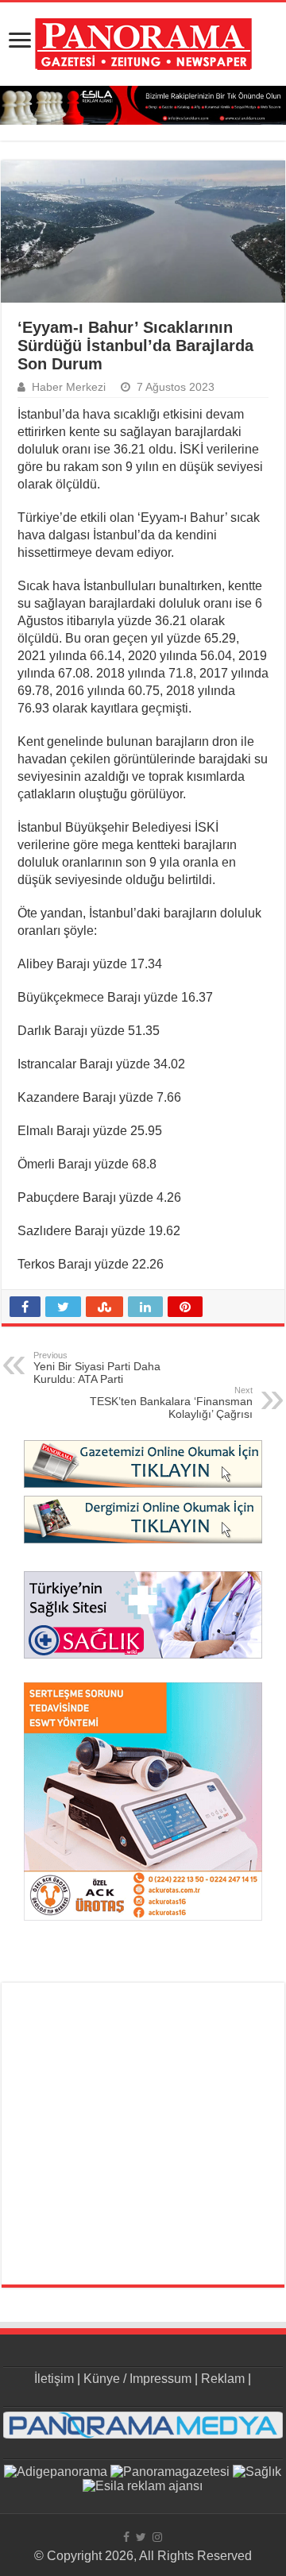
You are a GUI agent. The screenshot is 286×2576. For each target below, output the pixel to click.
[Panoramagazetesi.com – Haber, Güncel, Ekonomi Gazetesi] (143, 41)
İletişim (54, 2379)
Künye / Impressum (137, 2379)
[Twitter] (141, 2537)
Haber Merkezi (69, 387)
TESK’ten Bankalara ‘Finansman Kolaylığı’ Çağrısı (171, 1403)
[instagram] (157, 2537)
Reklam (223, 2379)
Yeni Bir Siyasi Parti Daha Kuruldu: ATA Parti (97, 1368)
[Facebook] (126, 2537)
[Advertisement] (143, 2134)
